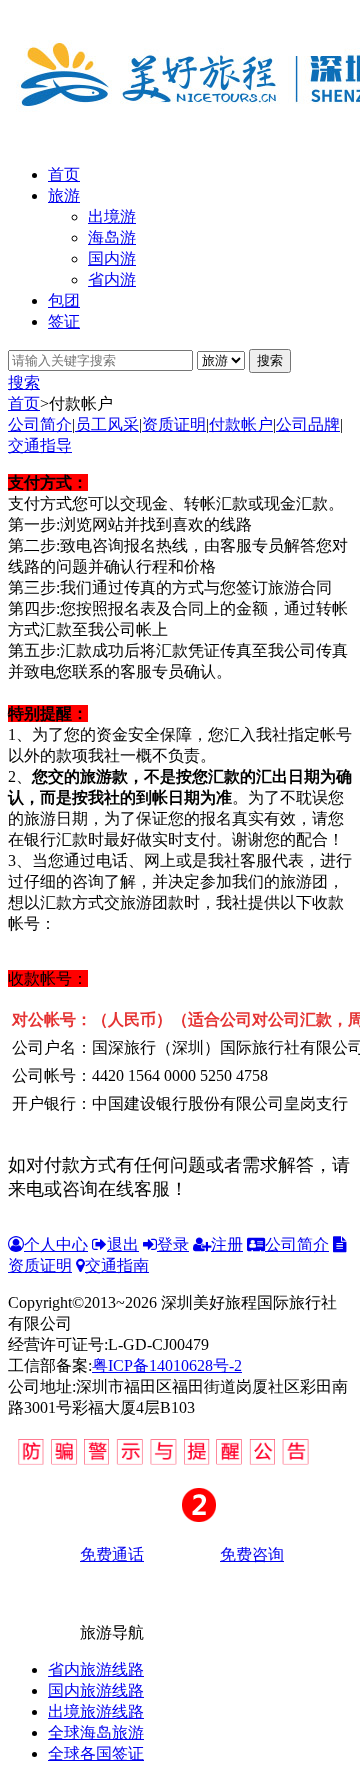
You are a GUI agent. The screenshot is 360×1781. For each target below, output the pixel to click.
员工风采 (107, 424)
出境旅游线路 (96, 1711)
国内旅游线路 (96, 1690)
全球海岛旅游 (96, 1732)
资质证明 (174, 424)
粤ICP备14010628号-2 (167, 1365)
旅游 (64, 195)
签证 (64, 321)
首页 (64, 174)
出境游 (112, 216)
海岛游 (112, 237)
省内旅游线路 (96, 1669)
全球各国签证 (96, 1753)
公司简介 (40, 424)
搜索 (24, 382)
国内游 (112, 258)
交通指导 (40, 445)
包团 (64, 300)
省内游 (112, 279)
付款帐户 (241, 424)
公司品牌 (308, 424)
